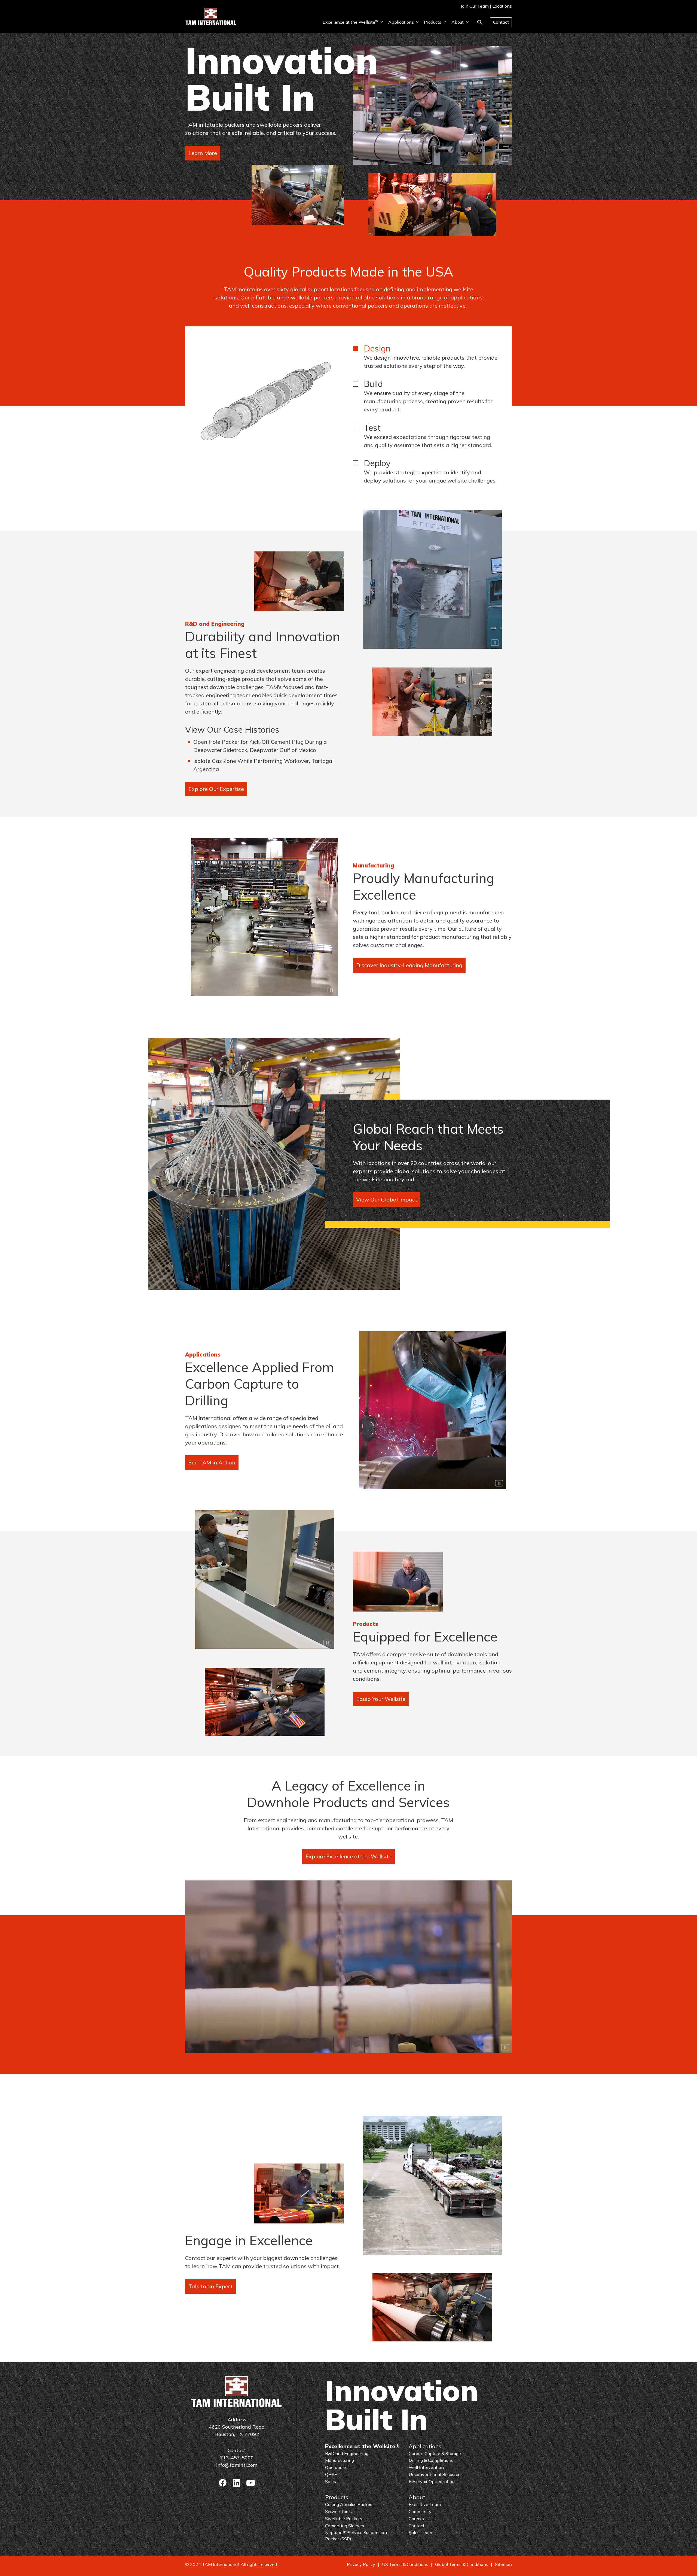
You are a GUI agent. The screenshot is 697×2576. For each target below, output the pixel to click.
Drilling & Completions (431, 2460)
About (458, 22)
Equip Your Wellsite (381, 1699)
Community (420, 2511)
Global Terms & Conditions (462, 2564)
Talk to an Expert (210, 2286)
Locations (502, 6)
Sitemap (503, 2564)
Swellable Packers (344, 2519)
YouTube (251, 2483)
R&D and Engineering (347, 2453)
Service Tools (338, 2511)
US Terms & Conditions (405, 2564)
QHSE (331, 2474)
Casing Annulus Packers (349, 2504)
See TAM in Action (212, 1462)
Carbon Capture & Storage (435, 2453)
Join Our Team (475, 6)
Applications (401, 22)
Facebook (223, 2483)
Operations (336, 2467)
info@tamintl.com (237, 2465)
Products (433, 22)
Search (480, 22)
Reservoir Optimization (432, 2481)
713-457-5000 (237, 2458)
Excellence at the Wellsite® (362, 2446)
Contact (501, 22)
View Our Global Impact (387, 1199)
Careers (416, 2519)
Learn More (203, 153)
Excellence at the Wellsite (350, 22)
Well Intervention (426, 2467)
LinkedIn (237, 2483)
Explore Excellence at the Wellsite (348, 1856)
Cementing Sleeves (345, 2526)
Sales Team (420, 2532)
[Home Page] (211, 16)
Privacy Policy (361, 2564)
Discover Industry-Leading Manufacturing (409, 965)
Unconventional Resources (436, 2474)
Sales (331, 2481)
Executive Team (425, 2504)
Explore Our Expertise (216, 789)
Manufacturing (340, 2460)
